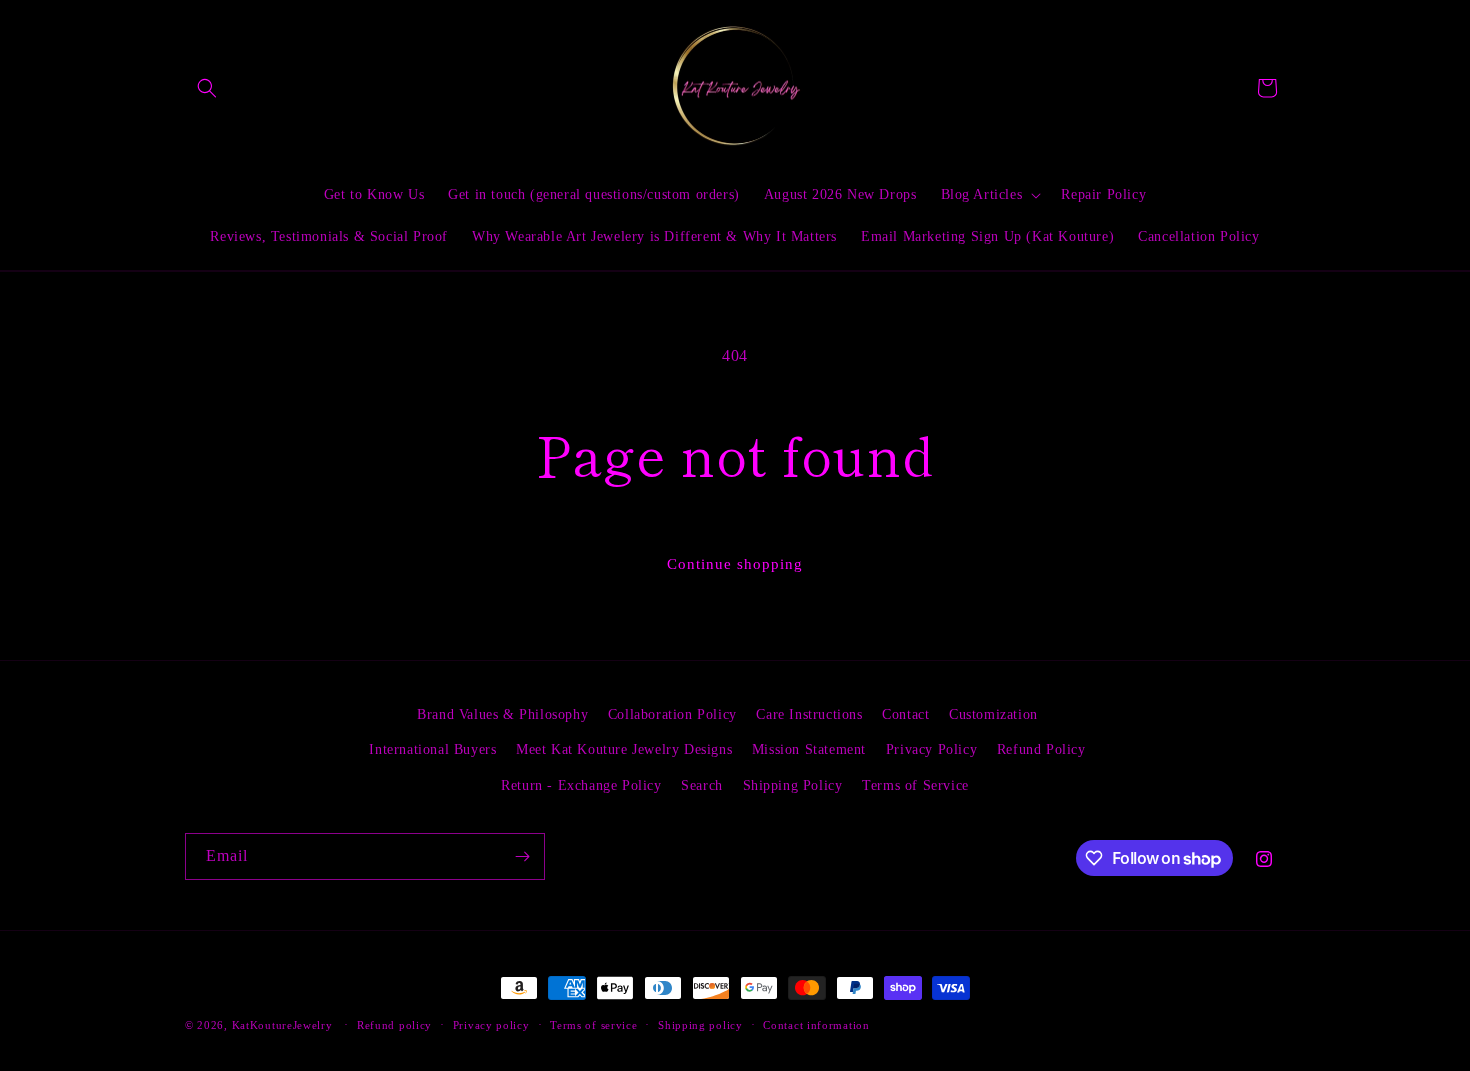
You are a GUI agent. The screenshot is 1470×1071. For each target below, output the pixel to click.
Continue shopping (735, 564)
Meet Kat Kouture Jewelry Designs (624, 749)
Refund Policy (1041, 749)
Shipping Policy (793, 785)
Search (702, 785)
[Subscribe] (522, 856)
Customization (993, 714)
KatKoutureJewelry (282, 1025)
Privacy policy (491, 1025)
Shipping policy (700, 1025)
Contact (905, 714)
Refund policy (394, 1025)
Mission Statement (809, 749)
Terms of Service (915, 785)
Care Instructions (809, 714)
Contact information (816, 1025)
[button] (207, 88)
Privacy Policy (931, 749)
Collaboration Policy (672, 714)
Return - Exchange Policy (581, 785)
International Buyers (432, 749)
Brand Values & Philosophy (502, 714)
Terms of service (593, 1025)
